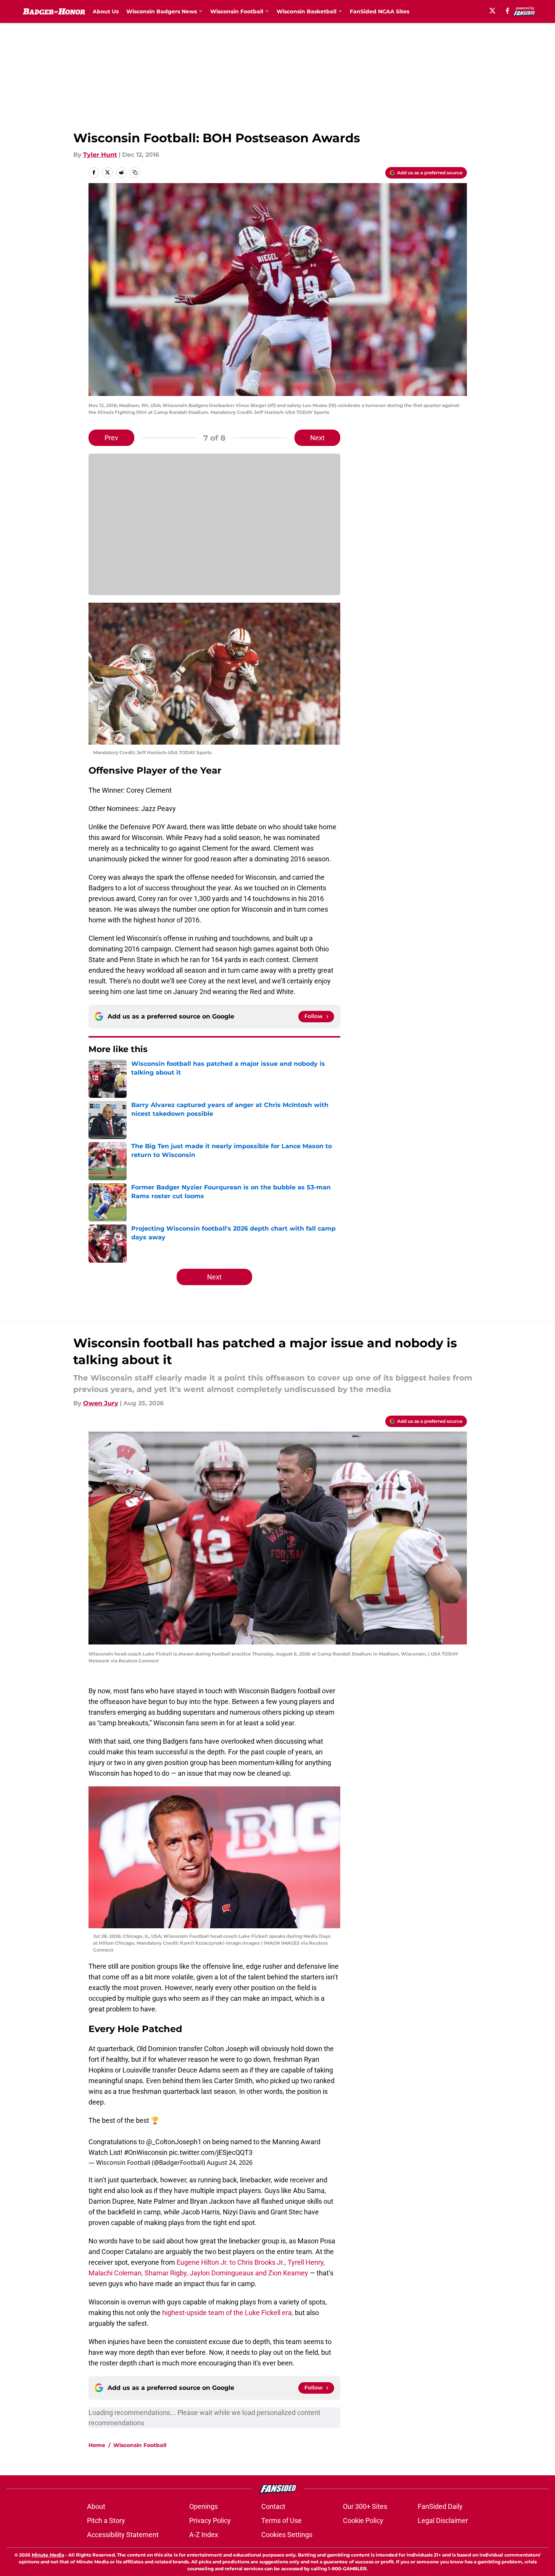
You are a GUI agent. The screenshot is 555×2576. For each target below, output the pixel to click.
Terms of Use (282, 2520)
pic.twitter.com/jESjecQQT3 (211, 2152)
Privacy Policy (210, 2520)
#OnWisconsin (146, 2152)
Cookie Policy (363, 2520)
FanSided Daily (440, 2506)
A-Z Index (204, 2535)
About (96, 2506)
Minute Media (48, 2555)
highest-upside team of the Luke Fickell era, (228, 2313)
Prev (111, 438)
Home (97, 2445)
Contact (273, 2506)
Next (317, 438)
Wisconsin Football (140, 2445)
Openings (203, 2506)
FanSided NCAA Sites (380, 11)
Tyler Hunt (100, 155)
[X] (492, 11)
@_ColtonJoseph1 (174, 2142)
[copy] (135, 172)
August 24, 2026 (230, 2162)
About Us (106, 11)
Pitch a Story (106, 2520)
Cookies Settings (287, 2535)
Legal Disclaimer (443, 2520)
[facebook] (508, 11)
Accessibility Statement (123, 2535)
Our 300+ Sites (365, 2506)
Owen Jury (101, 1403)
